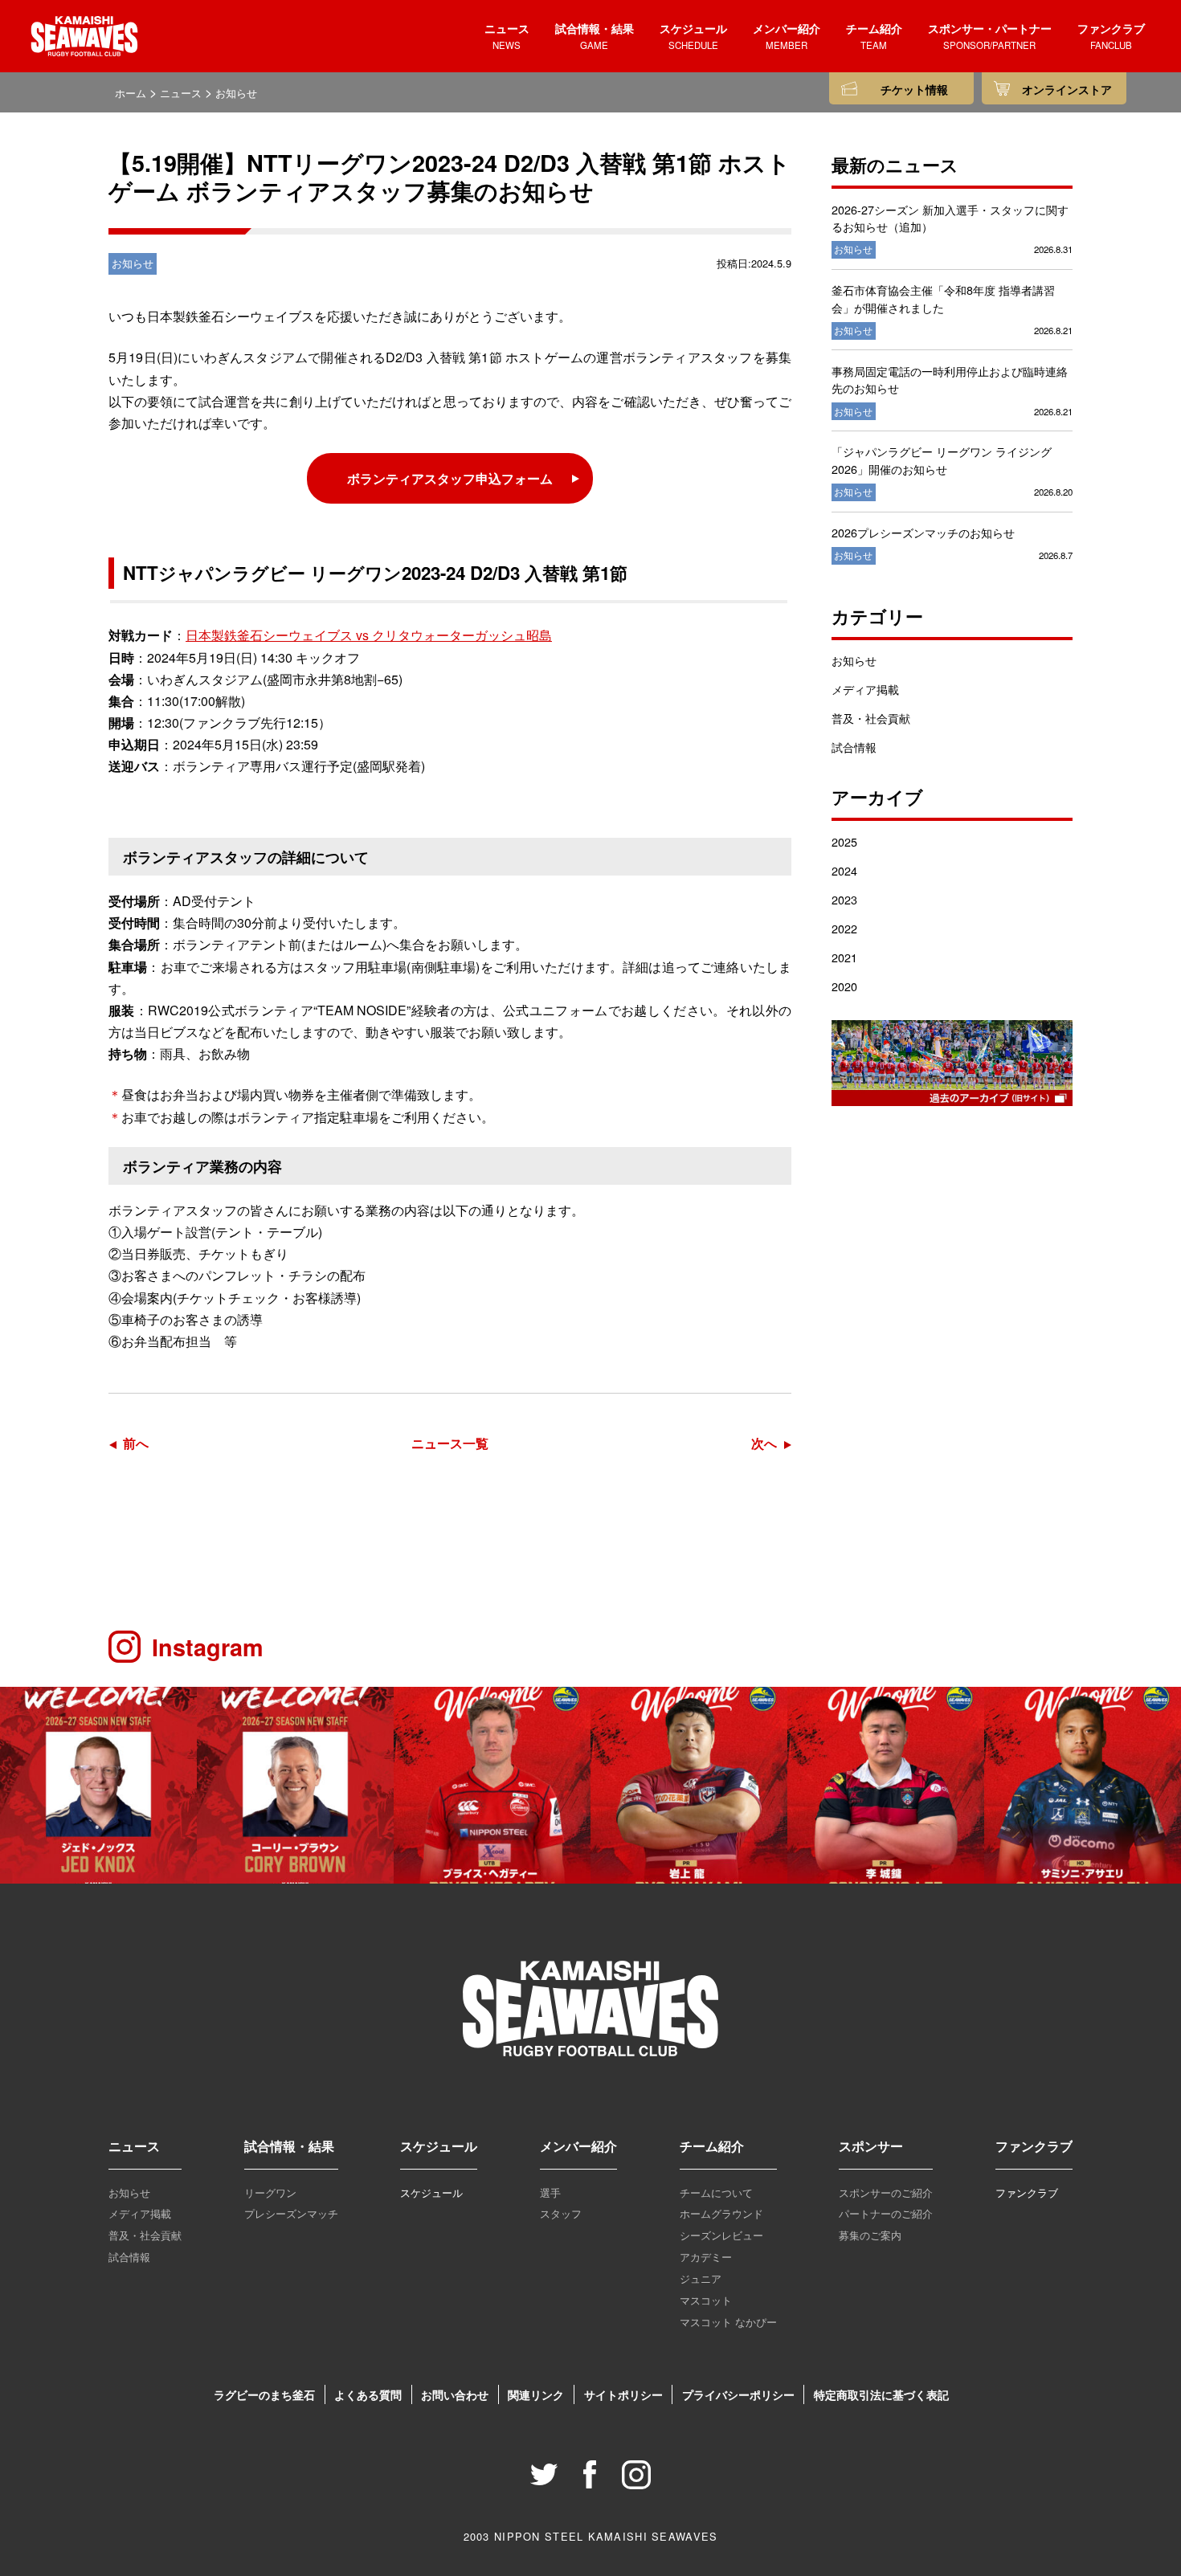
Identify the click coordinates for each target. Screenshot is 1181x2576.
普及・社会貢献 (871, 718)
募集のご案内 (870, 2235)
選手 (550, 2192)
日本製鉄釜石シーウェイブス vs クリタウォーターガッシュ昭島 (369, 635)
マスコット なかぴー (728, 2322)
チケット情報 (914, 90)
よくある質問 (368, 2394)
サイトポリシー (623, 2394)
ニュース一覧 (450, 1443)
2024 (844, 870)
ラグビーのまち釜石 (264, 2394)
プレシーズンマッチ (291, 2213)
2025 (844, 841)
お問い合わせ (455, 2394)
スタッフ (561, 2213)
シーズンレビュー (721, 2235)
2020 (844, 986)
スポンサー (871, 2146)
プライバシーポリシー (738, 2394)
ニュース (134, 2146)
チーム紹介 (712, 2146)
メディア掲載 (865, 689)
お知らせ (854, 660)
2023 (844, 899)
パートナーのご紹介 (886, 2213)
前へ (136, 1443)
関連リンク (536, 2394)
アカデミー (706, 2257)
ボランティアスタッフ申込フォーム (450, 478)
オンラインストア (1067, 90)
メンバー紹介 (578, 2146)
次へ (764, 1443)
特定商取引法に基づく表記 (881, 2394)
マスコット (706, 2300)
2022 (844, 928)
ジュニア (701, 2278)
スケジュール (439, 2146)
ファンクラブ (1034, 2146)
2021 (844, 957)
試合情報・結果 (289, 2146)
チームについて (716, 2192)
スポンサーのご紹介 (886, 2192)
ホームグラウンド (721, 2213)
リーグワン (270, 2192)
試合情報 (854, 747)
